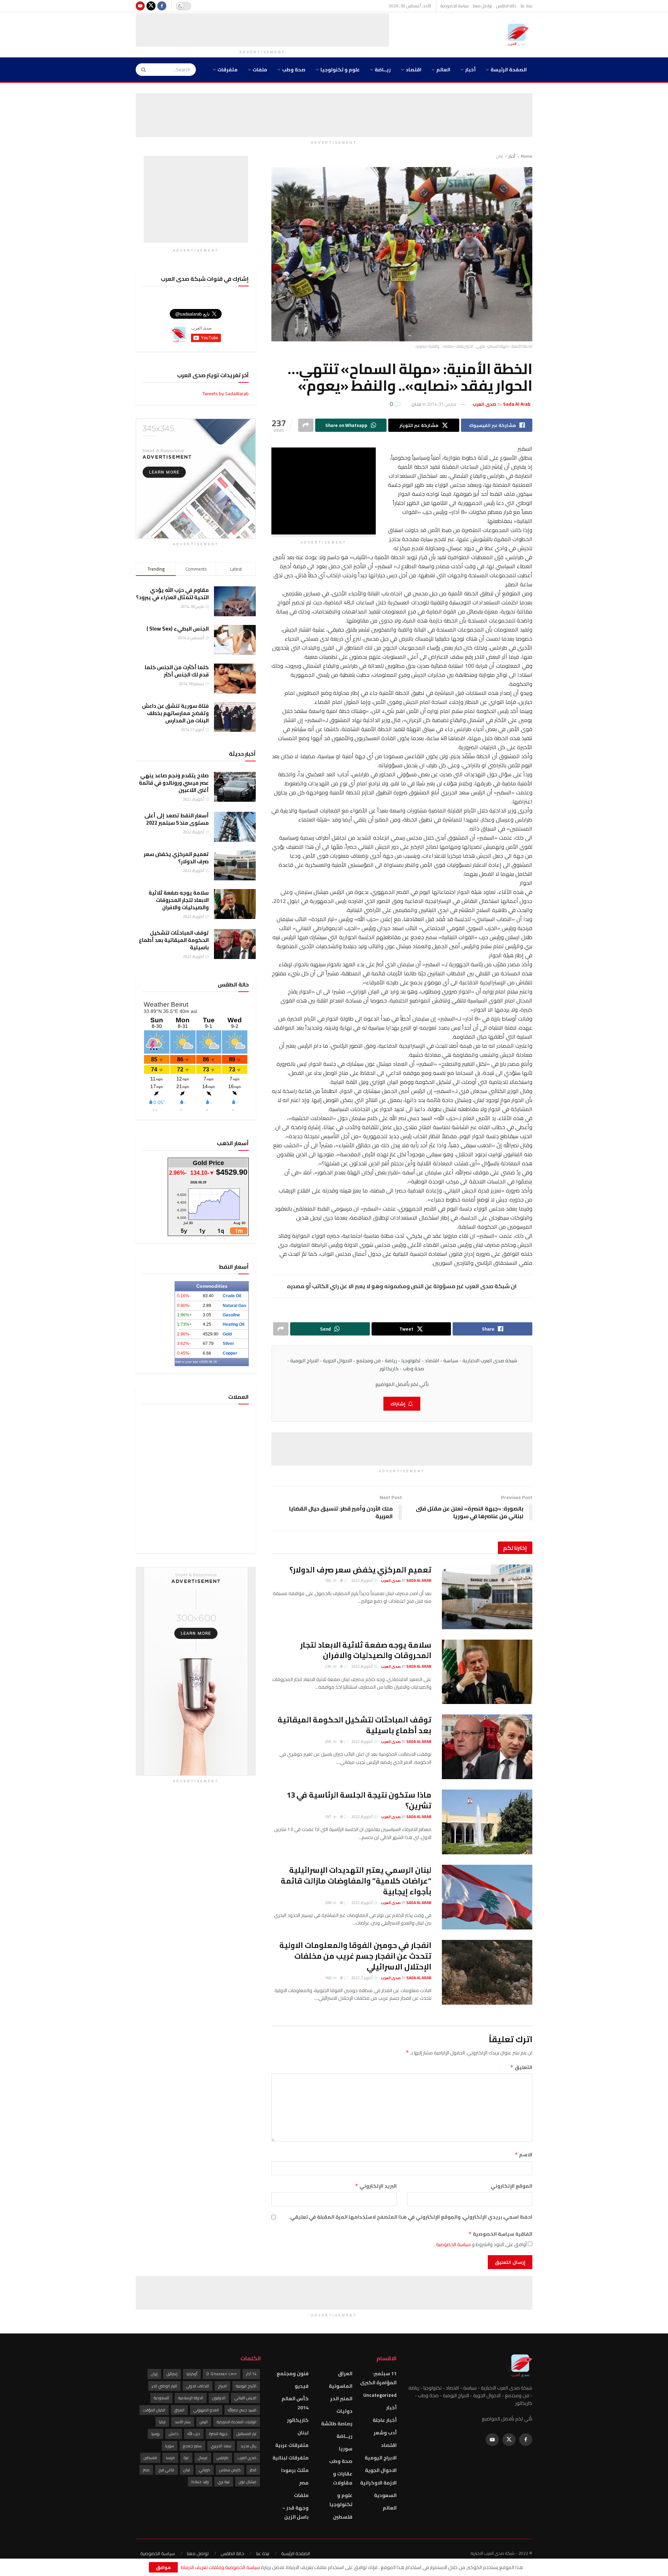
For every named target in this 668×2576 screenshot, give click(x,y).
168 (328, 1978)
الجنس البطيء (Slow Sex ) (178, 629)
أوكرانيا (192, 2374)
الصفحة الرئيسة (509, 70)
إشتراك (398, 1404)
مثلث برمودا (295, 2470)
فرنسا (170, 2458)
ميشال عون (248, 2482)
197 (328, 1817)
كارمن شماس (230, 2470)
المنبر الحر (341, 2399)
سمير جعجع (192, 2446)
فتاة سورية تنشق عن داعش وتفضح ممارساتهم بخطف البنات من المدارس (175, 713)
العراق (345, 2373)
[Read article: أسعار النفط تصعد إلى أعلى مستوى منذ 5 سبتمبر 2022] (235, 827)
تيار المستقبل (246, 2434)
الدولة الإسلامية (191, 2398)
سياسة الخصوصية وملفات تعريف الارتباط (220, 2567)
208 (328, 1903)
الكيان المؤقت (154, 2410)
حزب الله (194, 2434)
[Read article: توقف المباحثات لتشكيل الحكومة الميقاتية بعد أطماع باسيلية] (487, 1747)
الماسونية (341, 2386)
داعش (174, 2434)
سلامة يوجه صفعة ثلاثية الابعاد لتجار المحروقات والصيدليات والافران (366, 1650)
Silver (228, 1344)
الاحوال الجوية (381, 2470)
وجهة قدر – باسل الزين (295, 2512)
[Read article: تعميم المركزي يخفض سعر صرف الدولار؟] (487, 1597)
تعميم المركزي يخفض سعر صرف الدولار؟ (360, 1570)
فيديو (302, 2386)
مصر (304, 2483)
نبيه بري (224, 2482)
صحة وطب (294, 70)
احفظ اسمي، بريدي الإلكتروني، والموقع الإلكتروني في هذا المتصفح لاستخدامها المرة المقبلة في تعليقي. (411, 2217)
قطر (253, 2470)
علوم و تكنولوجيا (340, 70)
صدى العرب (247, 2458)
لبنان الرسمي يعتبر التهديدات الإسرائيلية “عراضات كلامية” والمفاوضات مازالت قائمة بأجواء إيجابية (356, 1881)
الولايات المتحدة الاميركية (237, 2422)
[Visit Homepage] (518, 35)
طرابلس (223, 2458)
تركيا (162, 2422)
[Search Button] (141, 70)
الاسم (523, 2155)
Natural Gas (234, 1306)
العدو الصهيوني (206, 2410)
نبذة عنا (526, 6)
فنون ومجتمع (293, 2373)
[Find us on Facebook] (162, 6)
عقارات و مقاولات (343, 2478)
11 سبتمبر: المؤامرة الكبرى (378, 2378)
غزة (186, 2458)
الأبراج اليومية (246, 2386)
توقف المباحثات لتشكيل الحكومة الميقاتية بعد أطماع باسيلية (355, 1725)
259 (328, 1742)
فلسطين (343, 2517)
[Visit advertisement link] (196, 479)
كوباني (205, 2470)
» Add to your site (188, 1362)
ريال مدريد (248, 2446)
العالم (443, 70)
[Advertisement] (262, 29)
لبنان (500, 156)
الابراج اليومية (381, 2458)
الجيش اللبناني (245, 2398)
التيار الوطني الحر (164, 2386)
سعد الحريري (221, 2446)
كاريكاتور (298, 2420)
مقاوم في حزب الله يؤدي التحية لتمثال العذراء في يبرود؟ (172, 594)
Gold (227, 1334)
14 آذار (251, 2374)
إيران (154, 2374)
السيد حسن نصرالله (242, 2410)
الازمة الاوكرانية (378, 2483)
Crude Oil (232, 1296)
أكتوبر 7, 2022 (362, 1978)
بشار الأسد (183, 2422)
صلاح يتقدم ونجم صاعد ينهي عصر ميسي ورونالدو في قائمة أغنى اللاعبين (174, 783)
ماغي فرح (166, 2470)
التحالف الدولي (198, 2386)
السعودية (385, 2495)
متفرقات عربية (292, 2445)
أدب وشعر (385, 2433)
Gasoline (231, 1315)
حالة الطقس (506, 6)
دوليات (344, 2411)
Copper (230, 1353)
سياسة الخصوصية (455, 6)
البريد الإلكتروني (376, 2186)
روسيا (156, 2434)
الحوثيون (219, 2398)
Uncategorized (380, 2395)
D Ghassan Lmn (222, 2374)
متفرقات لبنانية (291, 2458)
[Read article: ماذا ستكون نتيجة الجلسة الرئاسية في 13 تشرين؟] (487, 1822)
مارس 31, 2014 (442, 404)
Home (527, 156)
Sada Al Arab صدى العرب (406, 1580)
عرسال (203, 2458)
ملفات (260, 70)
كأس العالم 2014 (295, 2403)
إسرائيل (172, 2374)
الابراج (222, 2386)
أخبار (470, 70)
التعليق (521, 2067)
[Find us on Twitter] (151, 6)
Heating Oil (233, 1324)
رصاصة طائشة (337, 2424)
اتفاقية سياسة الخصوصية (500, 2234)
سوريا (346, 2449)
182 (328, 1580)
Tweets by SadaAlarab (226, 394)
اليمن (204, 2422)
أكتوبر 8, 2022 (362, 1580)
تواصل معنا (482, 6)
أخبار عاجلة (385, 2420)
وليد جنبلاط (200, 2482)
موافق (163, 2567)
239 (328, 1666)
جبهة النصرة (218, 2434)
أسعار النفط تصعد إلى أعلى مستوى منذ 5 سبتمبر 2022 (177, 819)
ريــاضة (383, 70)
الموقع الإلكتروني (511, 2186)
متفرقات (228, 70)
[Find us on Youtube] (140, 6)
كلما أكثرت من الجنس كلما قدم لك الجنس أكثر (177, 671)
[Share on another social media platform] (306, 425)
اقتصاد (413, 70)
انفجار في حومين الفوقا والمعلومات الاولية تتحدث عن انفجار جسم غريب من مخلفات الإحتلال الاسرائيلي (355, 1956)
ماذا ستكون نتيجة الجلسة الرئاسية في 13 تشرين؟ (359, 1800)
